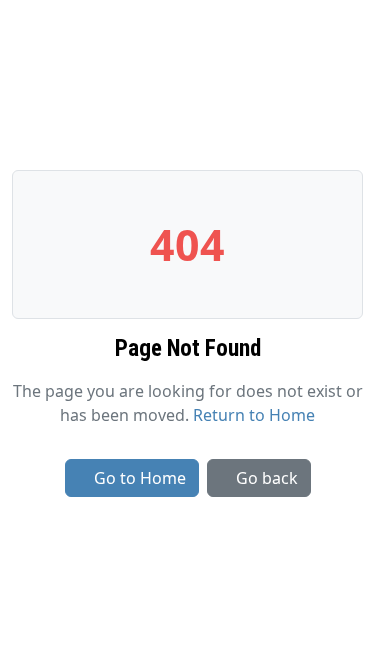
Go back (267, 478)
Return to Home (254, 415)
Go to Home (140, 478)
